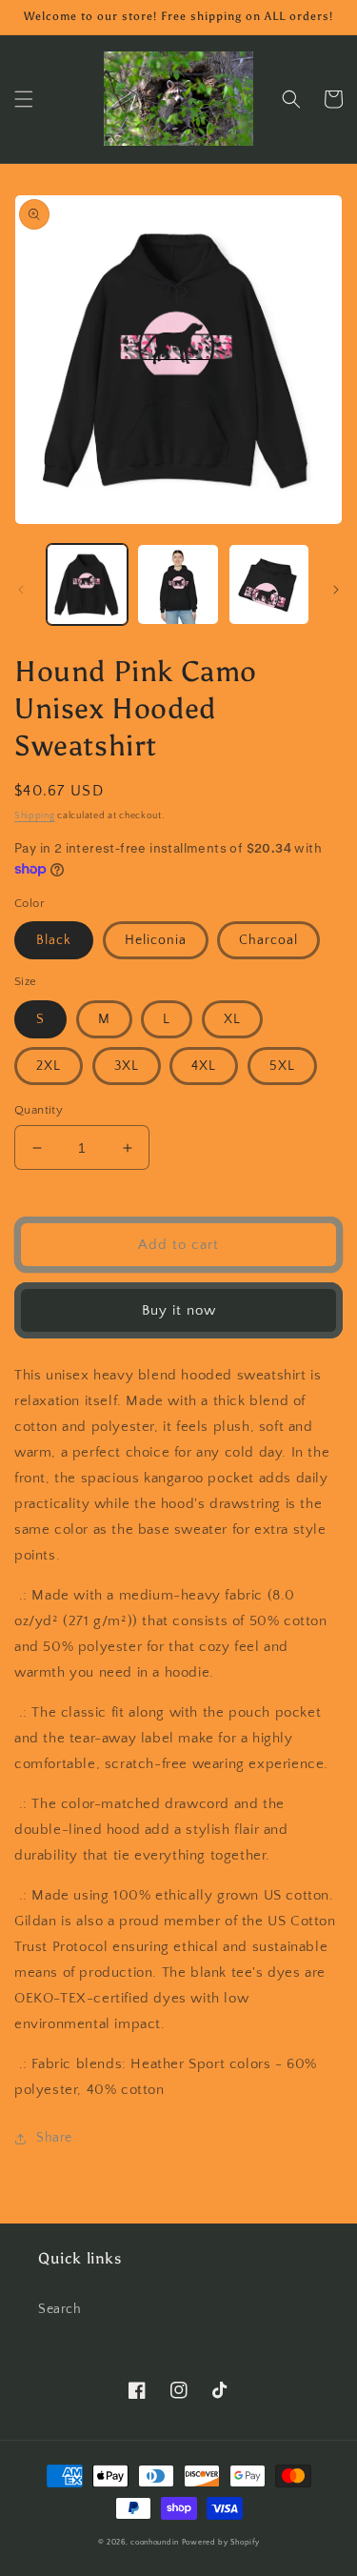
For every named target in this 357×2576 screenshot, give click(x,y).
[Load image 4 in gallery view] (178, 584)
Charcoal (268, 940)
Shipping (35, 816)
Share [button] (54, 2138)
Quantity (39, 1110)
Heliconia (156, 940)
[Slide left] (21, 590)
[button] (24, 99)
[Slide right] (336, 590)
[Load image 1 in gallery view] (87, 584)
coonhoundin (155, 2542)
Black (54, 940)
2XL (49, 1066)
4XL (204, 1066)
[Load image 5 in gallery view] (269, 584)
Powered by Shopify (221, 2542)
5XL (282, 1066)
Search (60, 2309)
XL (232, 1019)
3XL (127, 1066)
